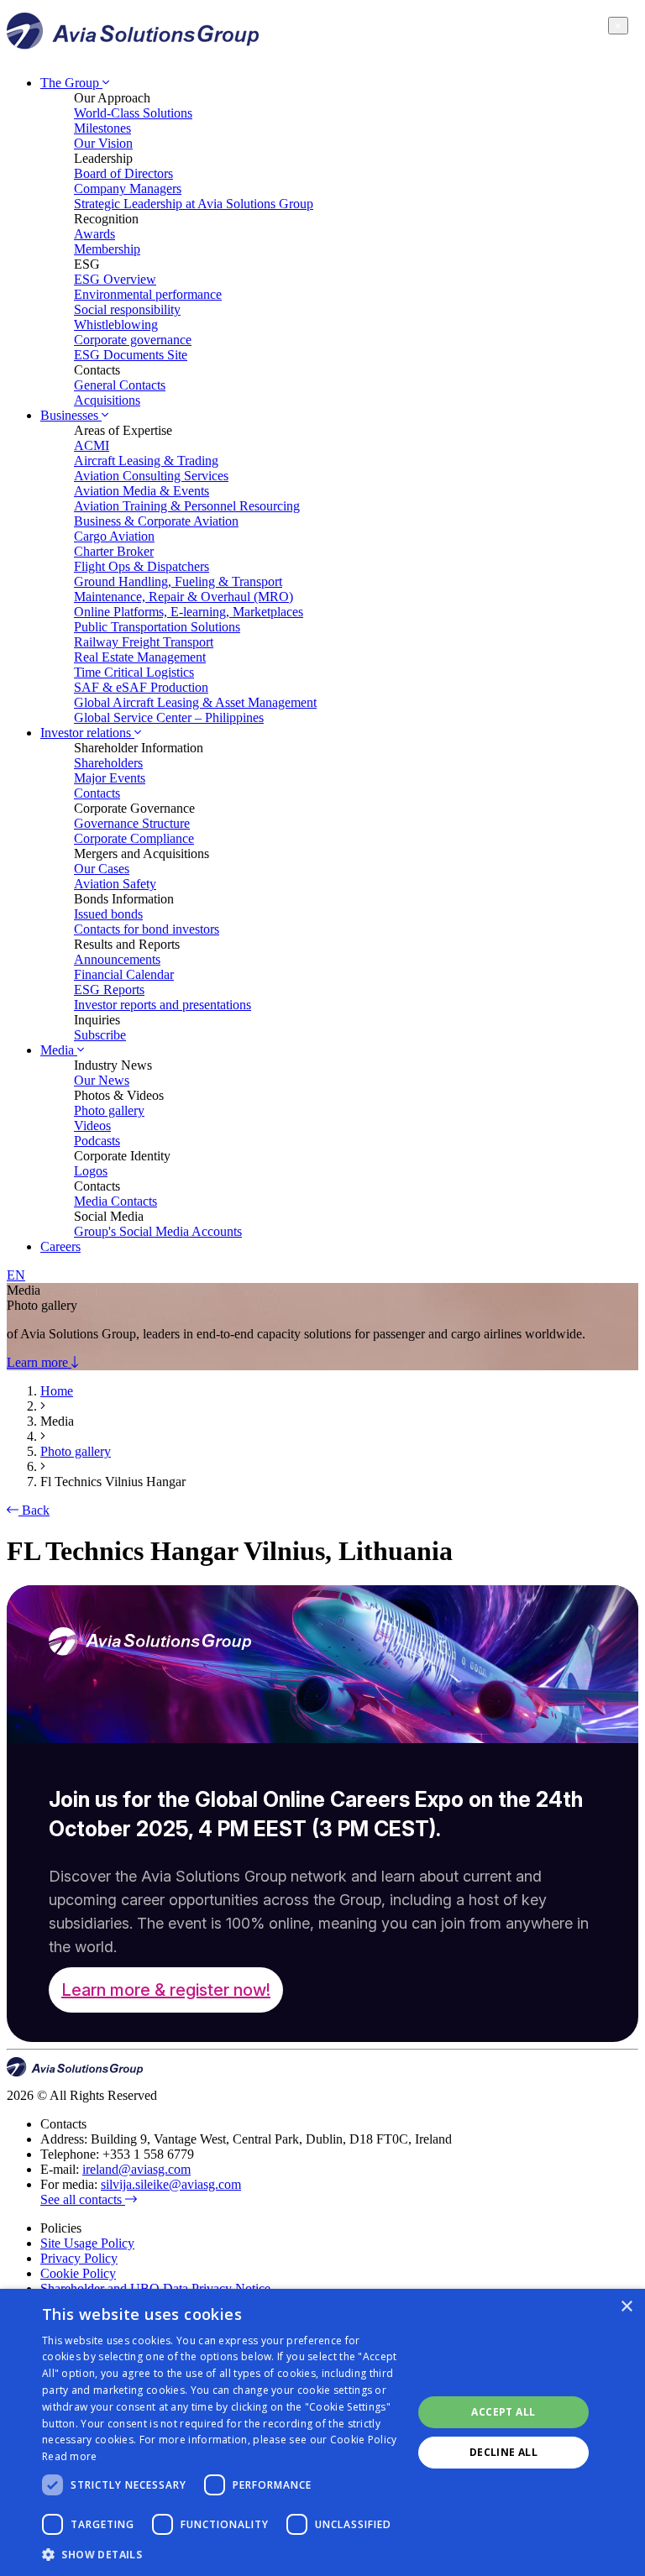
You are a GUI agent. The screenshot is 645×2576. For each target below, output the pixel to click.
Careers (60, 1246)
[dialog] (322, 2432)
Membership (107, 249)
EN (16, 1275)
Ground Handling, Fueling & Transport (178, 581)
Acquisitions (107, 400)
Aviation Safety (115, 884)
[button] (222, 2554)
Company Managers (128, 188)
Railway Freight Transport (144, 642)
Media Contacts (115, 1201)
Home (57, 1391)
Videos (92, 1126)
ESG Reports (109, 990)
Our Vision (103, 143)
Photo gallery (109, 1110)
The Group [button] (71, 83)
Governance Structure (132, 823)
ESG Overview (115, 279)
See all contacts (83, 2199)
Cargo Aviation (114, 536)
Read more (70, 2456)
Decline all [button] (503, 2452)
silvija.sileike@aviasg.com (171, 2184)
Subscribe (100, 1035)
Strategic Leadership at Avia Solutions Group (194, 204)
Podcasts (97, 1141)
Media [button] (59, 1050)
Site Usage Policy (87, 2243)
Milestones (102, 128)
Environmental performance (148, 294)
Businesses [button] (71, 415)
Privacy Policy (79, 2258)
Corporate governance (133, 340)
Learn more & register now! (166, 1990)
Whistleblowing (116, 325)
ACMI (92, 445)
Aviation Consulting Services (151, 476)
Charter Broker (114, 551)
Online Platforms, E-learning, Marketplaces (189, 612)
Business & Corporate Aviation (156, 521)
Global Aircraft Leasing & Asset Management (195, 702)
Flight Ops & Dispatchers (142, 566)
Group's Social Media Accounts (158, 1231)
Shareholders (108, 763)
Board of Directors (123, 173)
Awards (94, 234)
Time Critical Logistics (134, 672)
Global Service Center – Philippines (169, 717)
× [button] (626, 2307)
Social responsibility (127, 309)
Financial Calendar (124, 974)
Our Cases (102, 869)
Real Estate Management (140, 657)
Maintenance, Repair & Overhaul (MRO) (184, 597)
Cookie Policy (78, 2273)
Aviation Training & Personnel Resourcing (187, 506)
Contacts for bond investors (147, 929)
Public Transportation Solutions (157, 627)
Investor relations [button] (87, 733)
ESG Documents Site (131, 355)
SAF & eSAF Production (141, 687)
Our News (102, 1080)
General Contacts (120, 385)
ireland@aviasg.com (136, 2169)
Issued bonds (108, 914)
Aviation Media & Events (142, 491)
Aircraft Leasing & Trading (146, 461)
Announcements (117, 959)
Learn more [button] (39, 1362)
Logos (91, 1171)
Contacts (97, 793)
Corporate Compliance (134, 838)
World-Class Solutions (133, 113)
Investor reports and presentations (163, 1005)
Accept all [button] (503, 2412)
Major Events (110, 778)
